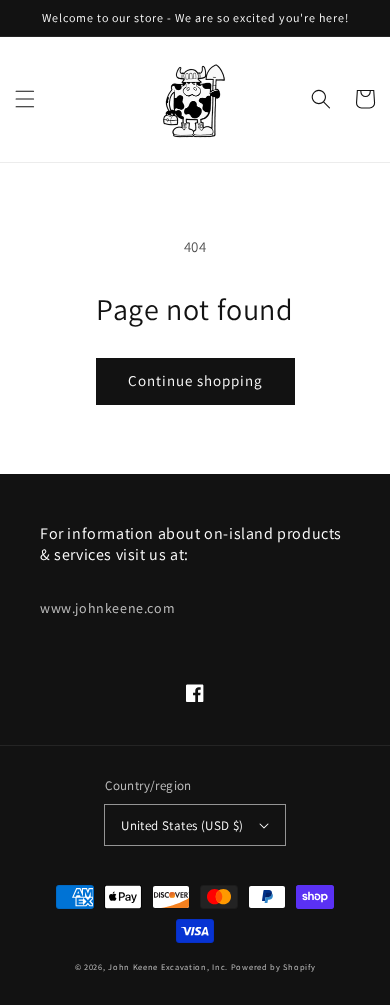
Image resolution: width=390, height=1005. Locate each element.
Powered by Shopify (273, 966)
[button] (25, 99)
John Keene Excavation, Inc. (169, 966)
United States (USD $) (182, 825)
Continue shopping (195, 380)
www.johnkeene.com (107, 608)
